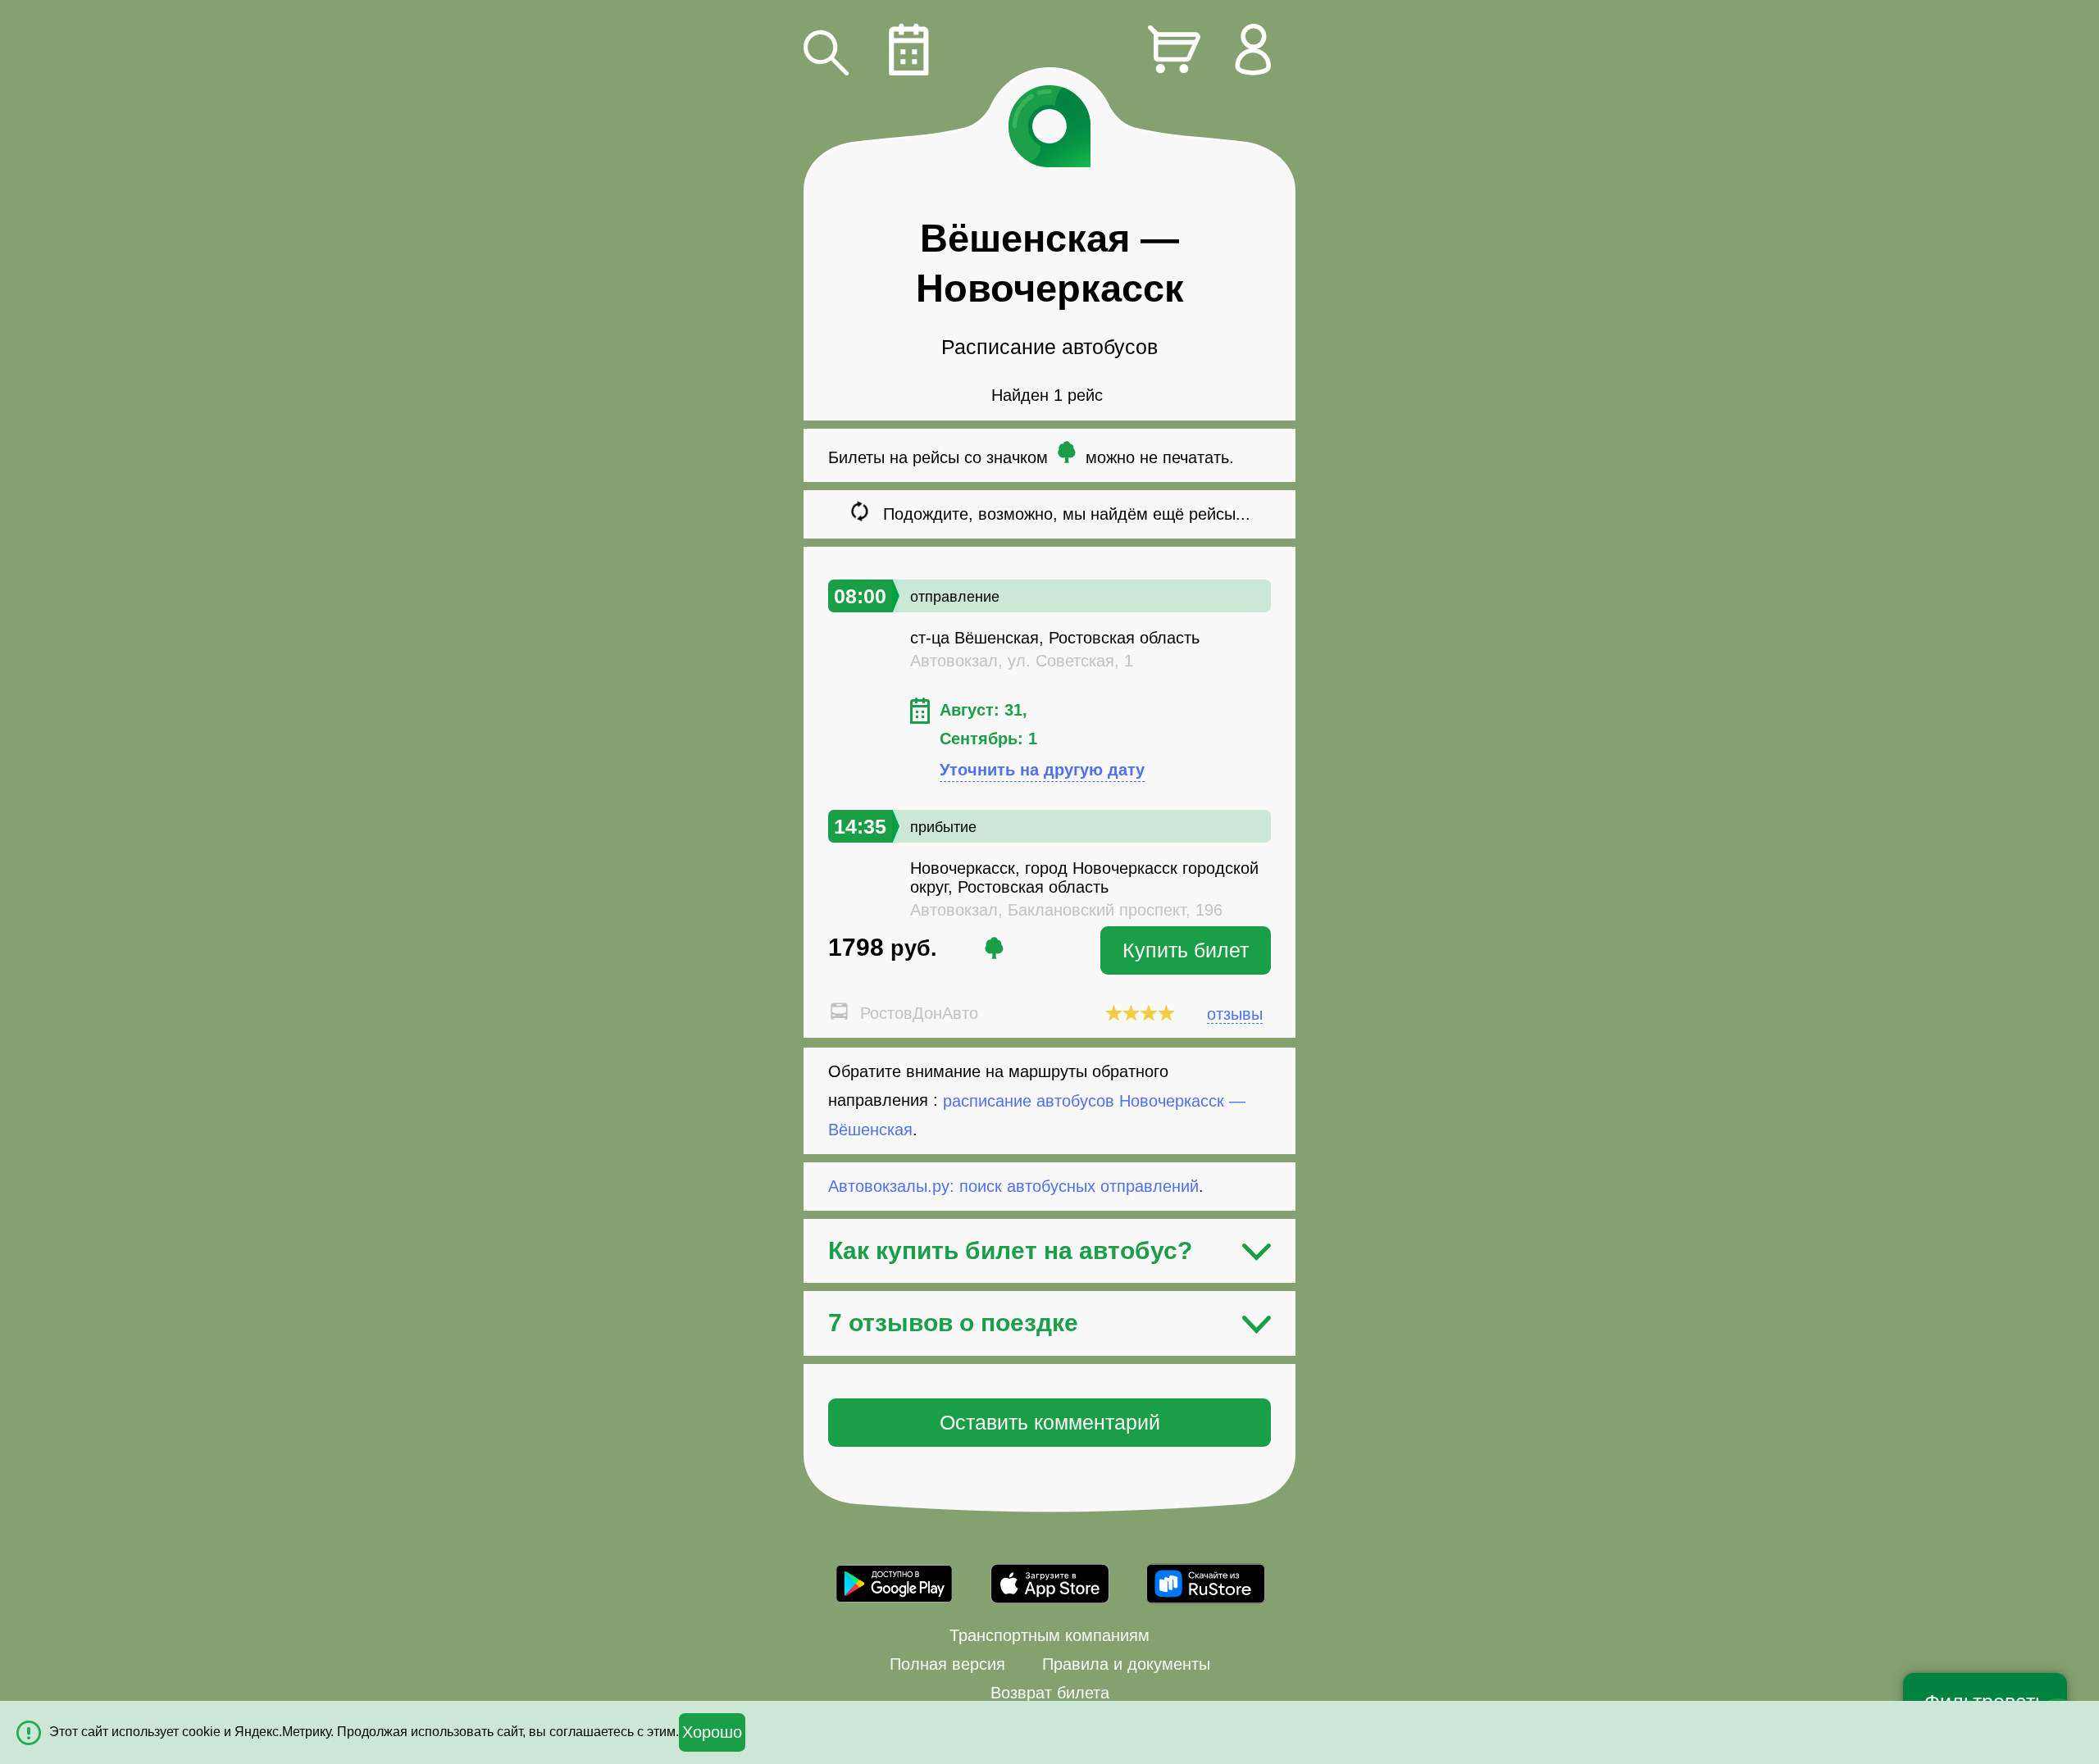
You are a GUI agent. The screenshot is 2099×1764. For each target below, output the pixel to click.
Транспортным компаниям (1049, 1635)
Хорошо (712, 1732)
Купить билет (1186, 950)
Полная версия (947, 1664)
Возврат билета (1050, 1693)
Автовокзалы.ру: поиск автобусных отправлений (1013, 1186)
